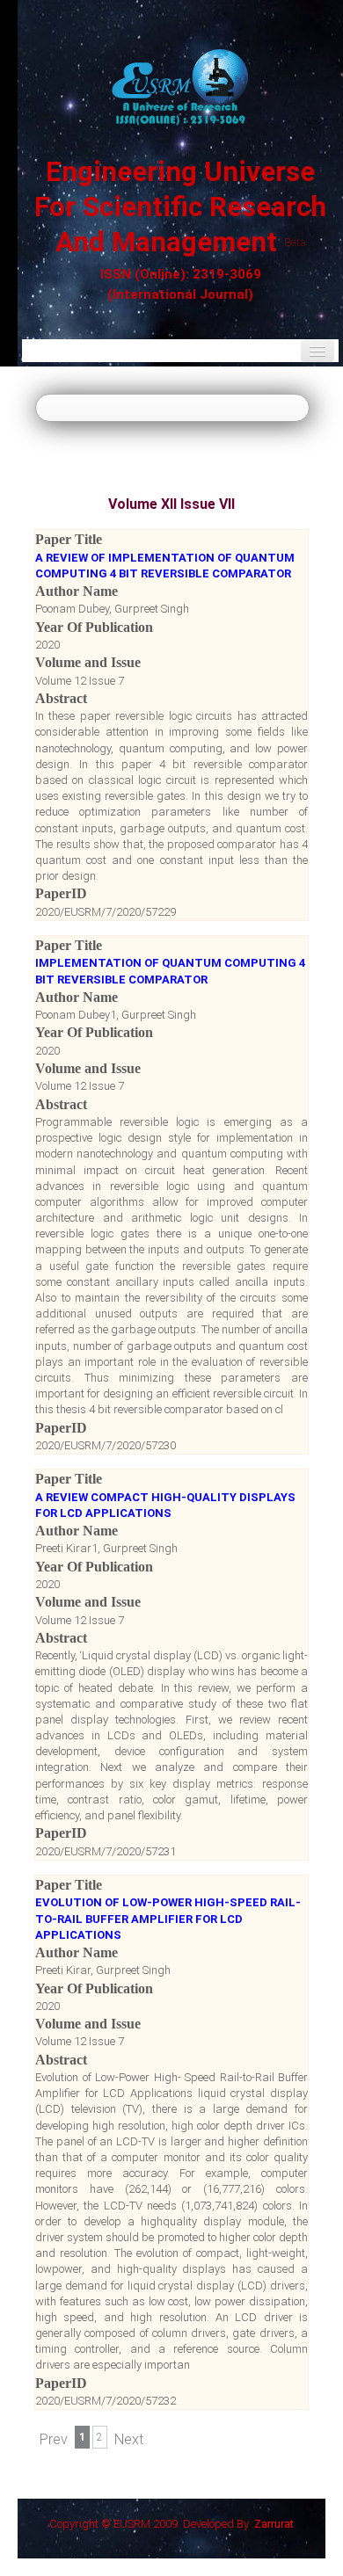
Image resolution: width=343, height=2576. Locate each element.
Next (129, 2439)
